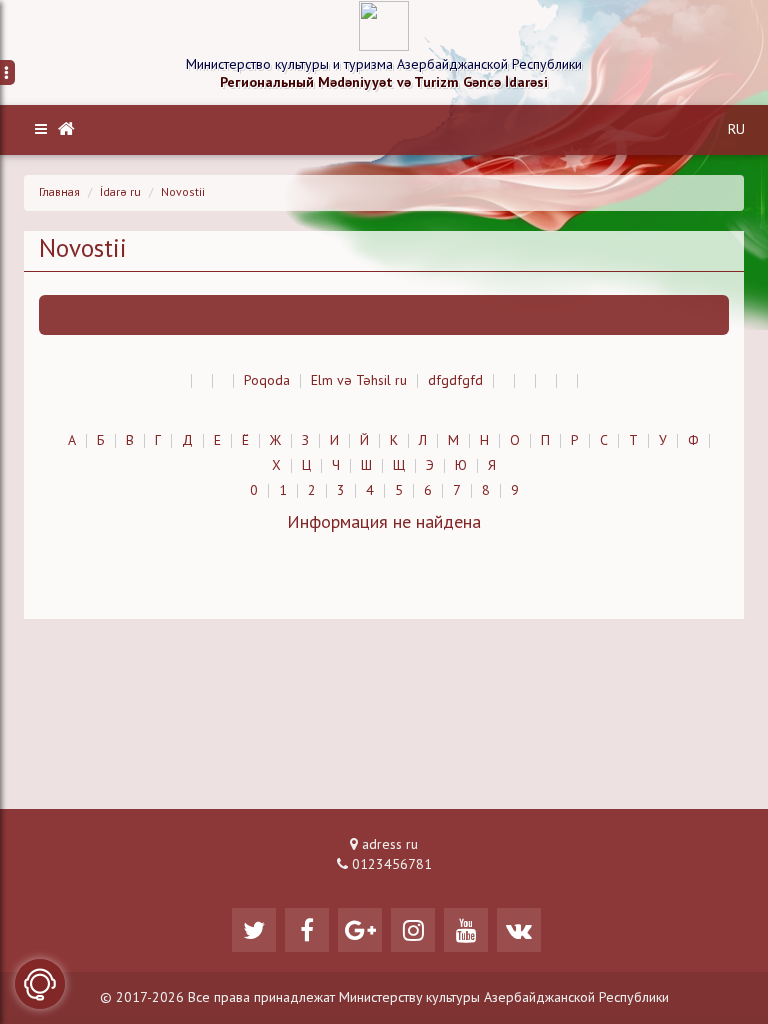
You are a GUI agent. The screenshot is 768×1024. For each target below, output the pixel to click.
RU (736, 130)
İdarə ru (120, 193)
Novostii (183, 193)
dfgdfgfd (455, 381)
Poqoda (267, 381)
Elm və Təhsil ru (359, 381)
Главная (59, 193)
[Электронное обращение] (40, 984)
